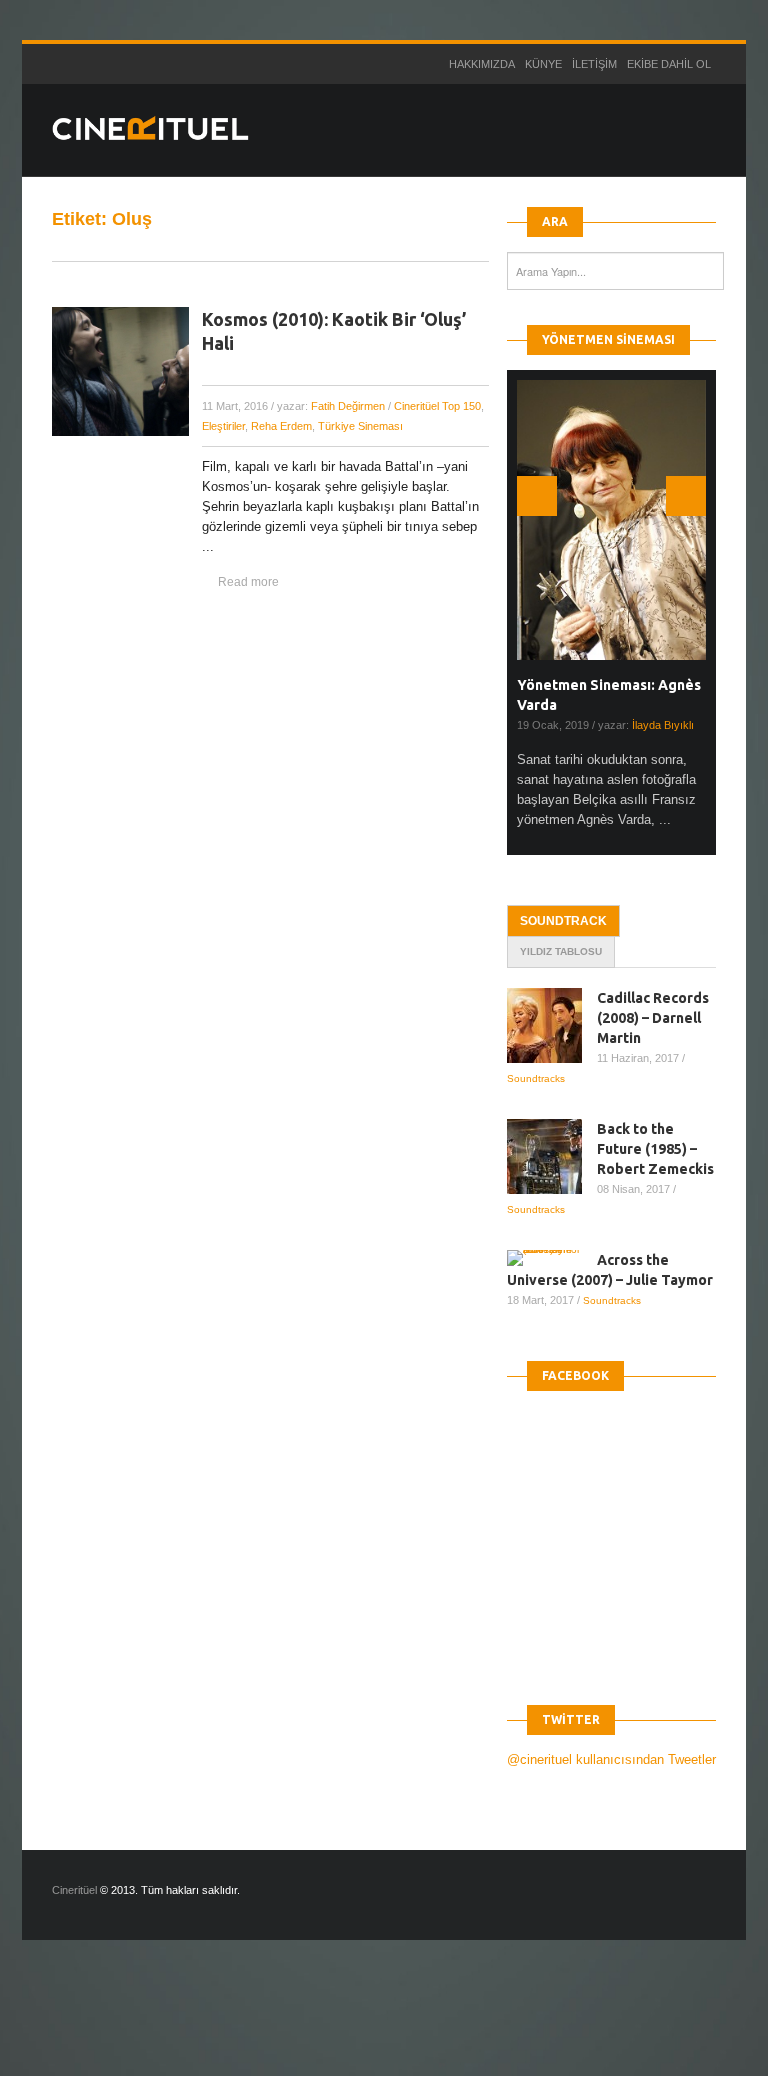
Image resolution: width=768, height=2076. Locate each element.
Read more (248, 582)
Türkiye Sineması (360, 426)
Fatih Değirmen (348, 406)
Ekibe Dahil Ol (669, 64)
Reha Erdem (281, 426)
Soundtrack (563, 921)
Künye (543, 64)
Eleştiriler (223, 426)
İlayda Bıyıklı (663, 725)
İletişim (594, 64)
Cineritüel (74, 1890)
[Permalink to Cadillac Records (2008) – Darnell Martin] (552, 1025)
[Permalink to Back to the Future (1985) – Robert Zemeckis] (552, 1156)
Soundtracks (536, 1078)
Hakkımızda (482, 64)
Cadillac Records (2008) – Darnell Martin (653, 1018)
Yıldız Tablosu (561, 951)
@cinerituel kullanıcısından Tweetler (611, 1759)
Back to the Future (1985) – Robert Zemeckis (655, 1149)
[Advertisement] (364, 2025)
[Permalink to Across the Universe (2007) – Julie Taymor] (552, 1258)
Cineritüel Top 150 (437, 406)
